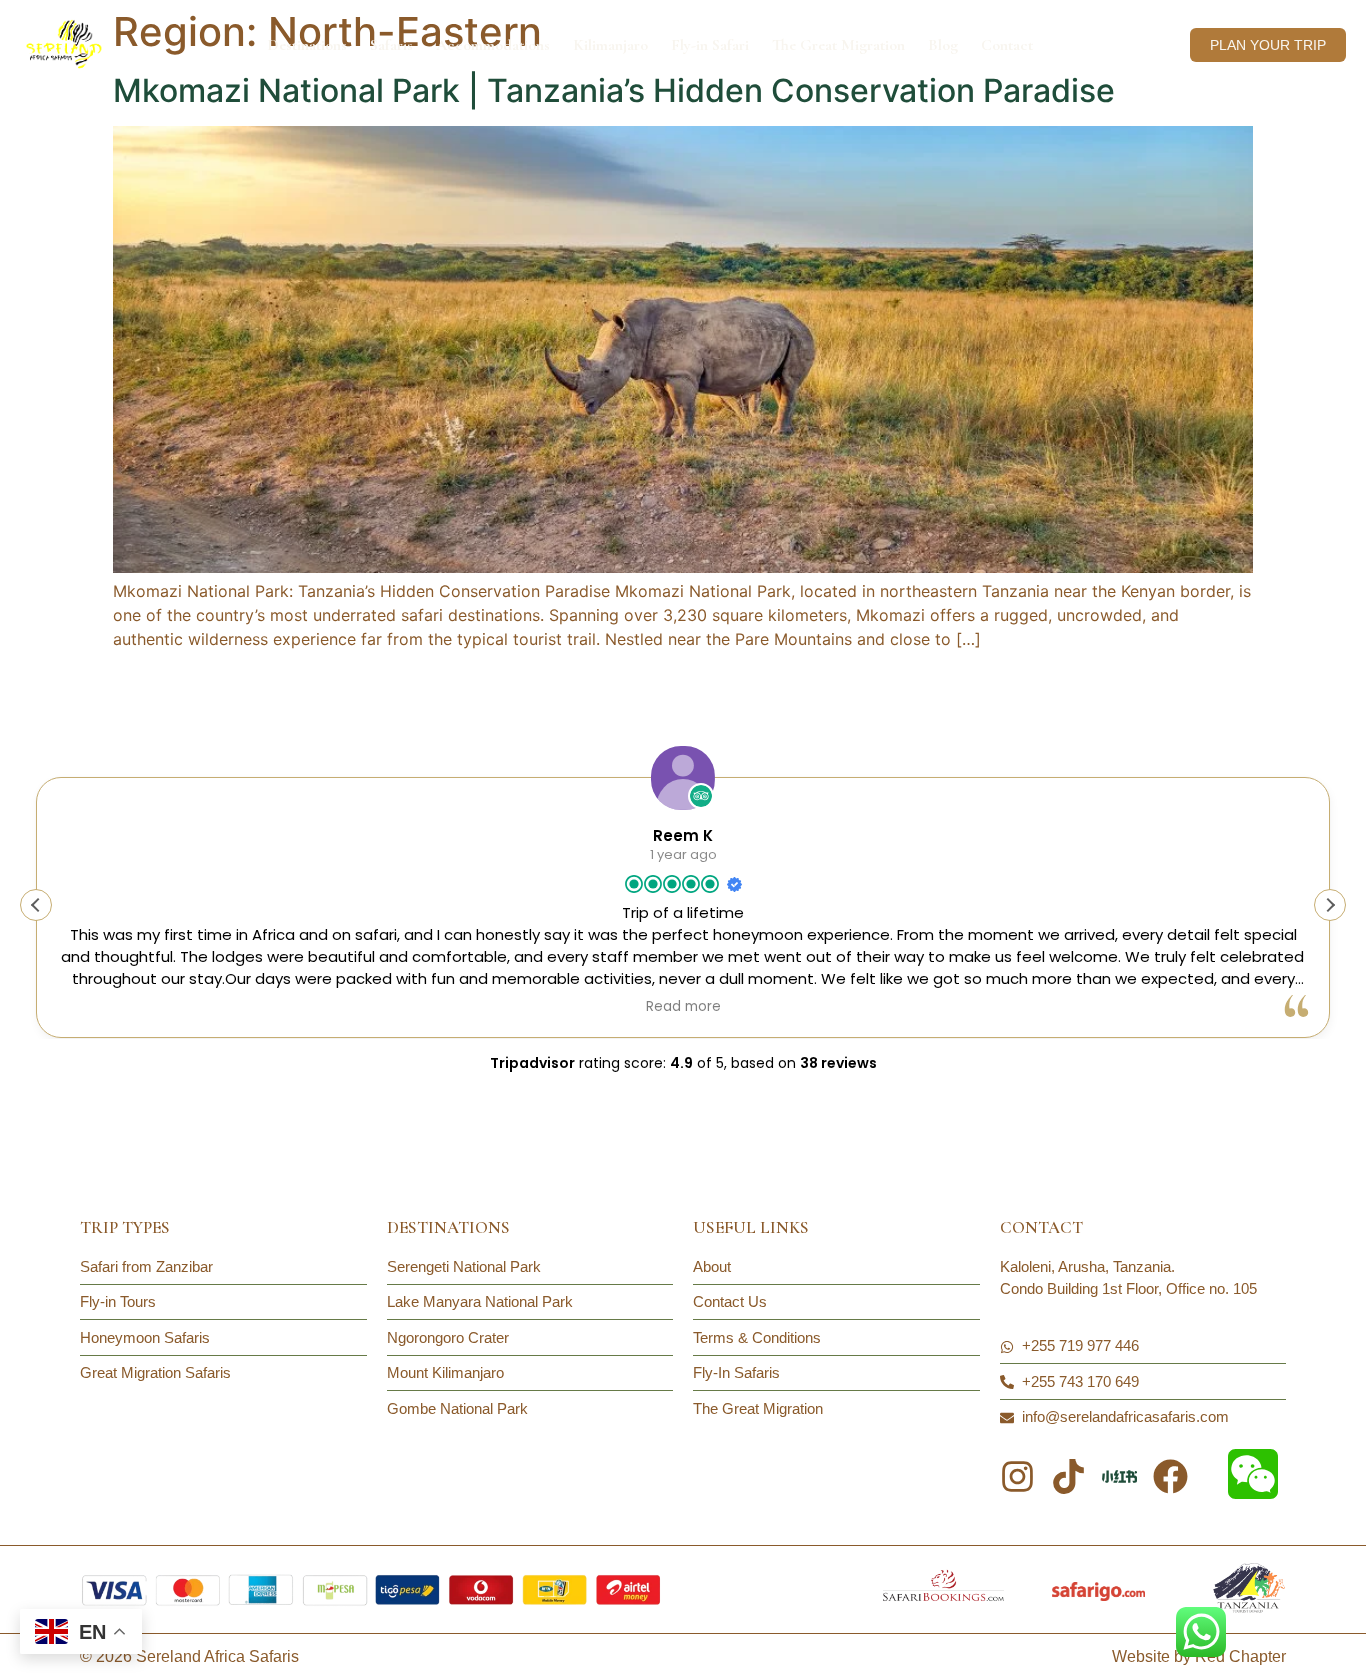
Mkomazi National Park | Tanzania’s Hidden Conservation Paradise (614, 90)
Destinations (307, 45)
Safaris (391, 45)
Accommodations (493, 45)
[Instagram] (1017, 1476)
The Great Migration (838, 45)
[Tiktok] (1068, 1476)
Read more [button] (683, 1007)
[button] (1330, 905)
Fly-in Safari (710, 45)
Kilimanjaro (610, 45)
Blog (943, 45)
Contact (1007, 45)
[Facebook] (1170, 1476)
